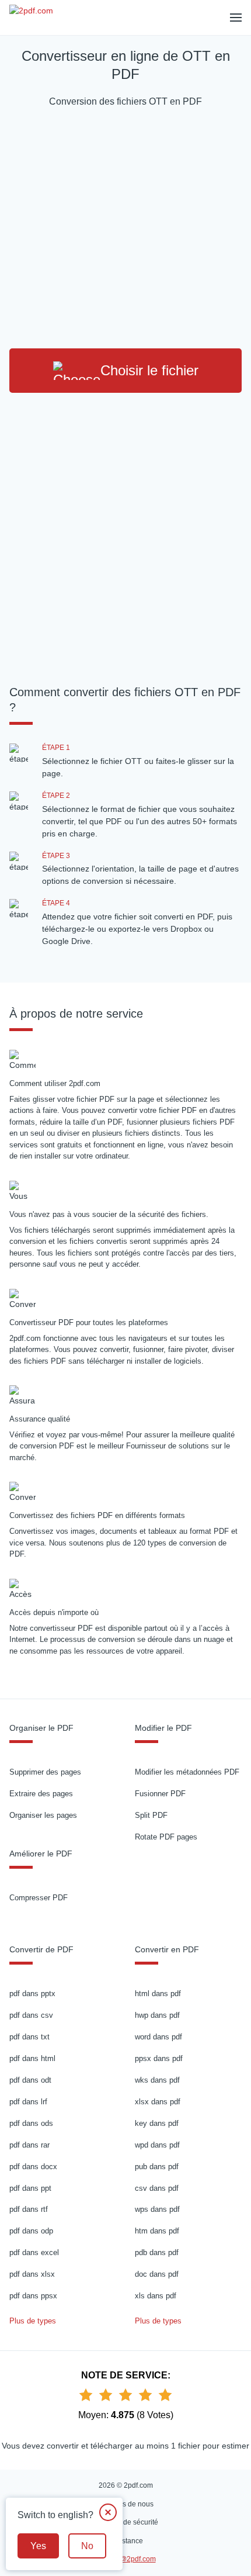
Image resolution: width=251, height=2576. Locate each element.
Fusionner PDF (160, 1794)
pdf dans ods (31, 2123)
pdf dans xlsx (32, 2274)
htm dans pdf (157, 2231)
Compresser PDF (39, 1898)
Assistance (126, 2541)
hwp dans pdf (157, 2015)
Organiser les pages (43, 1815)
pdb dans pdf (157, 2252)
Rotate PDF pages (166, 1837)
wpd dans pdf (157, 2145)
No (87, 2546)
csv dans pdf (157, 2188)
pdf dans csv (31, 2015)
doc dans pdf (157, 2274)
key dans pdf (157, 2123)
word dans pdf (158, 2037)
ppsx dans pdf (159, 2058)
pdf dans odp (31, 2231)
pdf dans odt (30, 2080)
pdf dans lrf (28, 2102)
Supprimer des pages (45, 1772)
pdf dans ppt (30, 2188)
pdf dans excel (34, 2252)
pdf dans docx (33, 2167)
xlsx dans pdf (158, 2102)
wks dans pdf (157, 2080)
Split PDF (151, 1815)
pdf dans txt (29, 2037)
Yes (38, 2546)
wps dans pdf (157, 2209)
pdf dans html (32, 2058)
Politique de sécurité (126, 2522)
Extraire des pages (41, 1794)
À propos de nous (125, 2504)
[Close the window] (108, 2512)
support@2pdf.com (126, 2559)
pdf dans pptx (32, 1994)
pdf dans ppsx (33, 2296)
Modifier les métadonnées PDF (187, 1772)
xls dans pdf (156, 2296)
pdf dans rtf (29, 2209)
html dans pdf (158, 1994)
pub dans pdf (157, 2167)
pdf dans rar (29, 2145)
